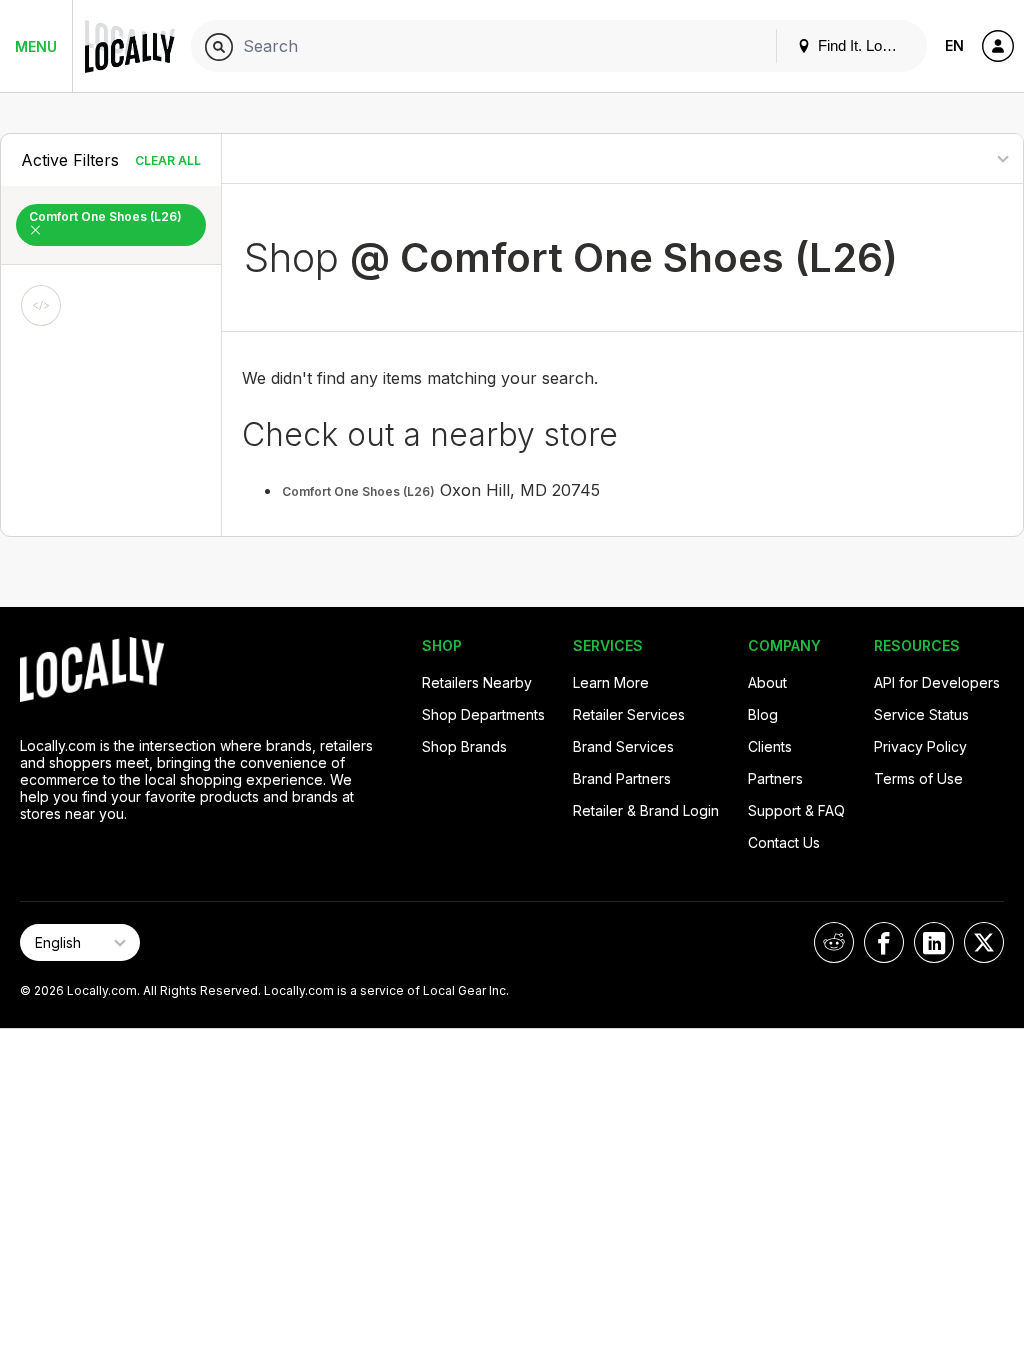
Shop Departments (483, 714)
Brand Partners (622, 778)
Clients (770, 746)
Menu (36, 46)
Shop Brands (464, 746)
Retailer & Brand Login (646, 810)
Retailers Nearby (477, 682)
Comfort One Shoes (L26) (105, 216)
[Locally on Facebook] (884, 942)
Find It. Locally (863, 45)
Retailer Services (629, 714)
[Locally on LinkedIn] (934, 942)
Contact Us (784, 842)
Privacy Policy (920, 746)
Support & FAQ (796, 810)
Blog (763, 714)
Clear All (168, 160)
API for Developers (937, 682)
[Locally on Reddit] (834, 942)
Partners (775, 778)
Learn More (611, 682)
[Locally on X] (984, 942)
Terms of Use (918, 778)
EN (954, 45)
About (767, 682)
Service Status (921, 714)
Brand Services (623, 746)
